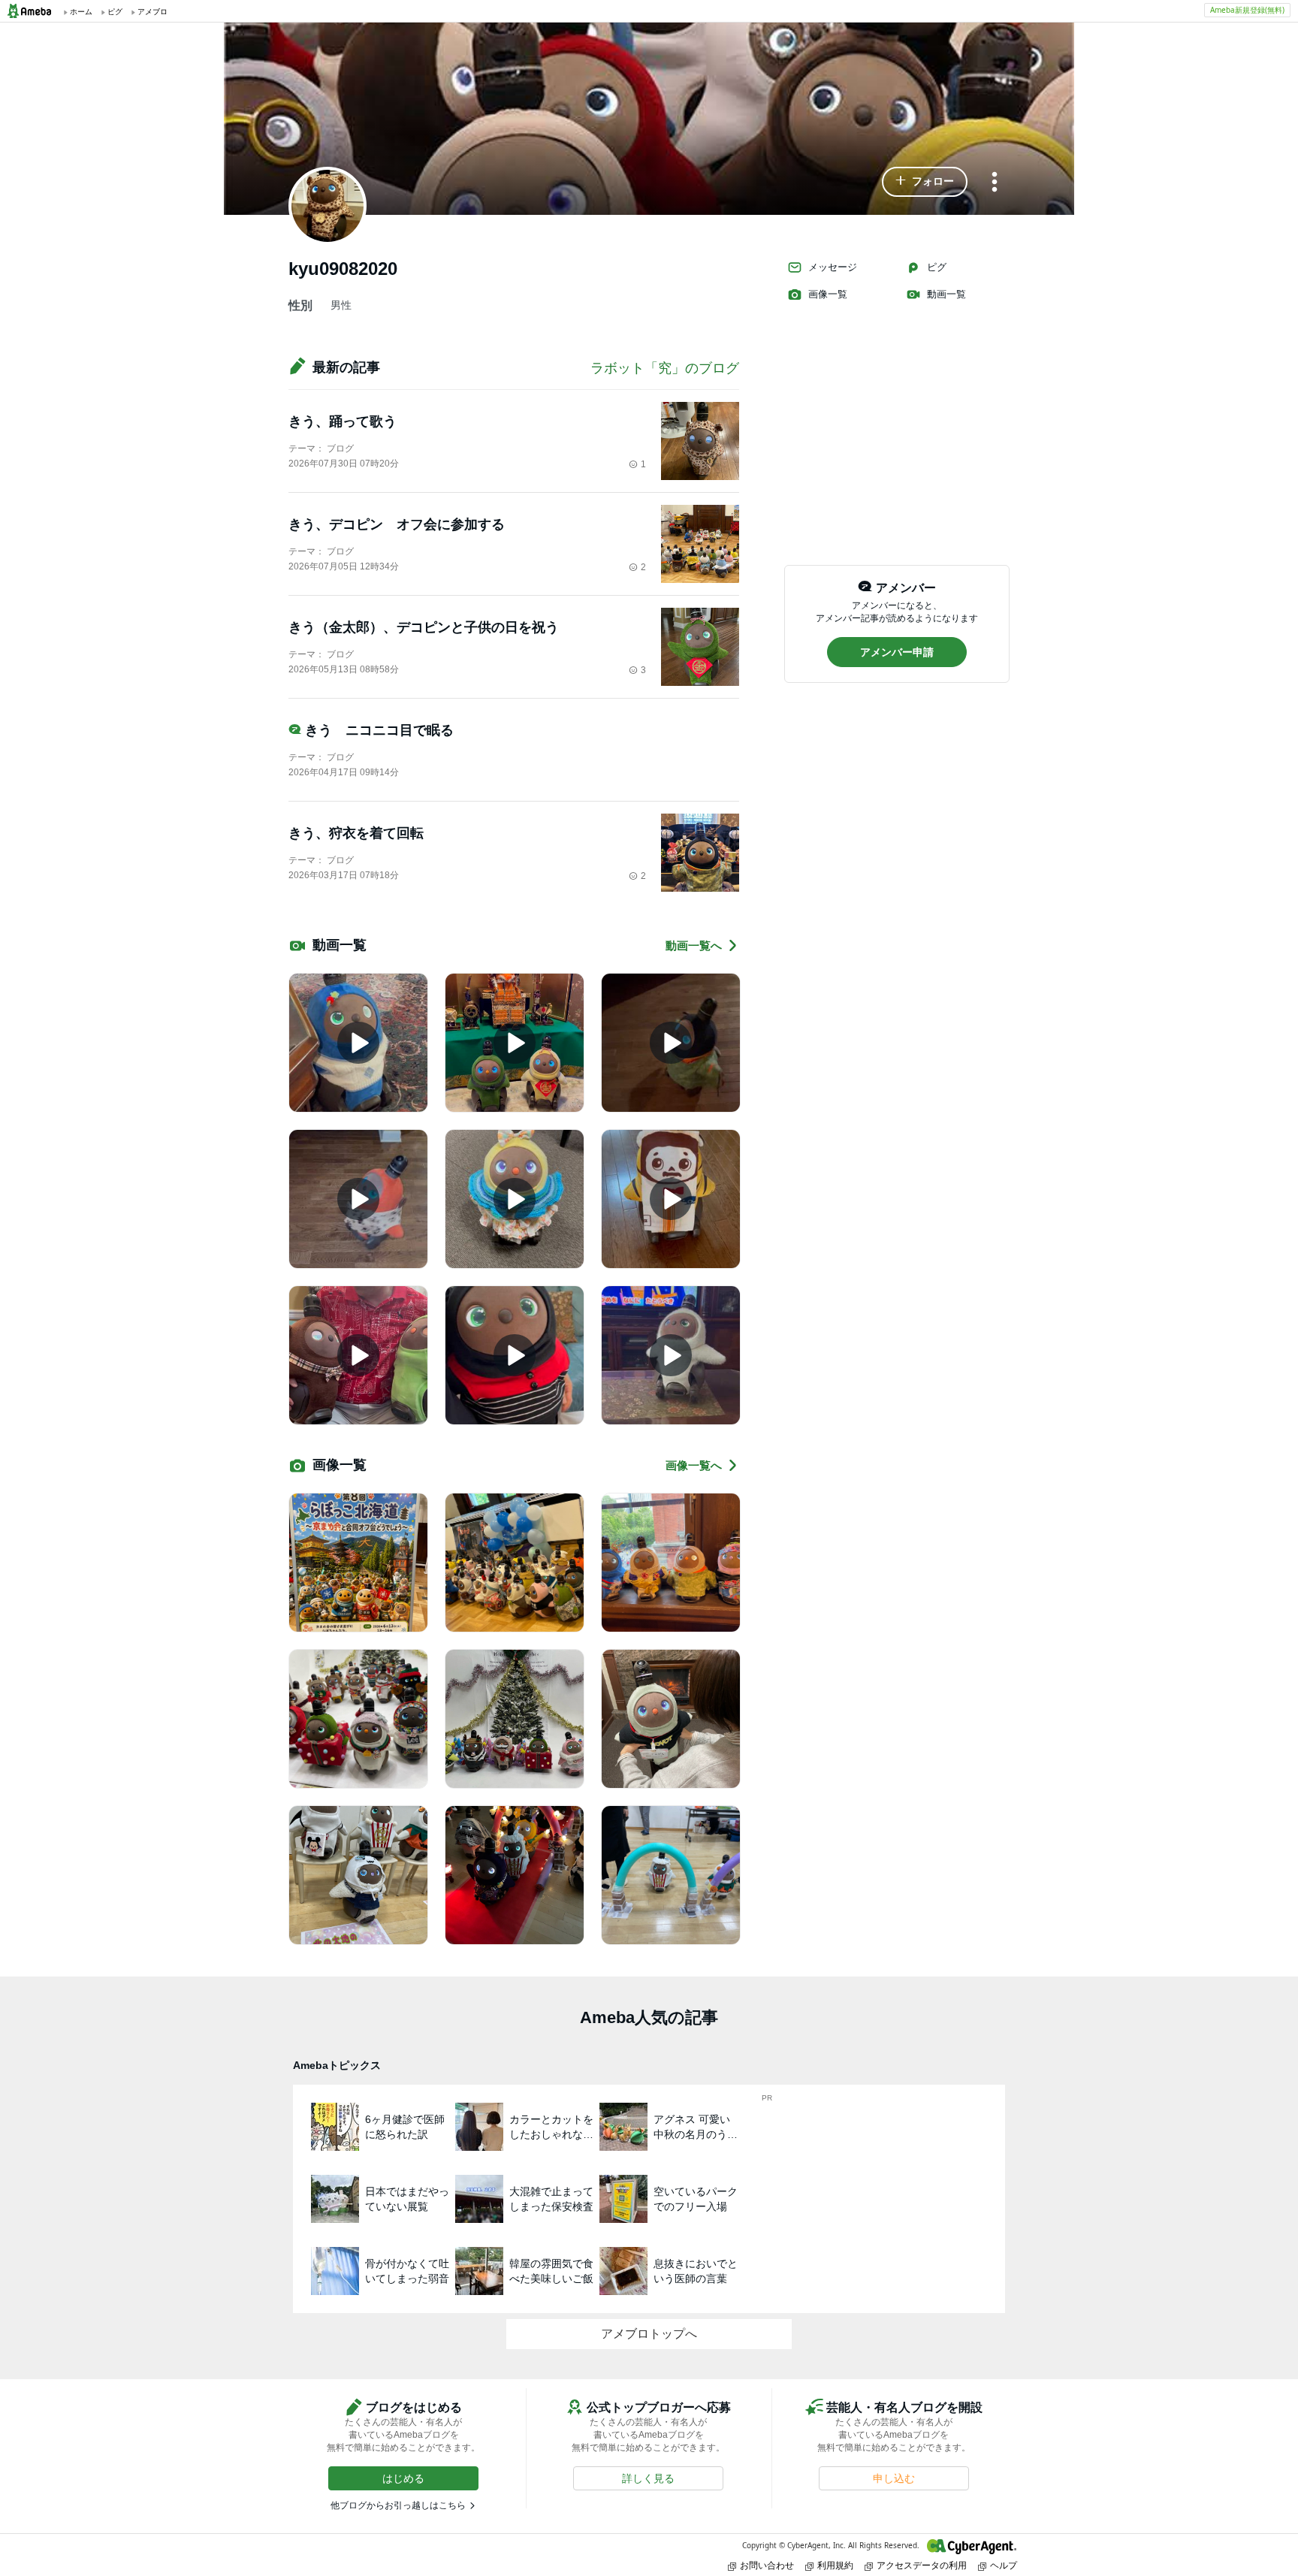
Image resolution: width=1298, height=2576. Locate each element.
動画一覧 (946, 294)
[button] (925, 182)
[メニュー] (995, 183)
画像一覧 (828, 294)
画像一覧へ (694, 1465)
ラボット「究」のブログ (665, 368)
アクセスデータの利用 (922, 2565)
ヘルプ (1004, 2565)
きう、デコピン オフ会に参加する (397, 524)
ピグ (937, 267)
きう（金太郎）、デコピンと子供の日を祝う (424, 627)
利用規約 (835, 2565)
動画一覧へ (694, 945)
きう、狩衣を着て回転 (356, 833)
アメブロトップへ (649, 2334)
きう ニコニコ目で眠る (379, 730)
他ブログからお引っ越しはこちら (398, 2505)
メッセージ (833, 267)
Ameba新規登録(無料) (1247, 10)
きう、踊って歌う (343, 421)
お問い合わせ (767, 2565)
